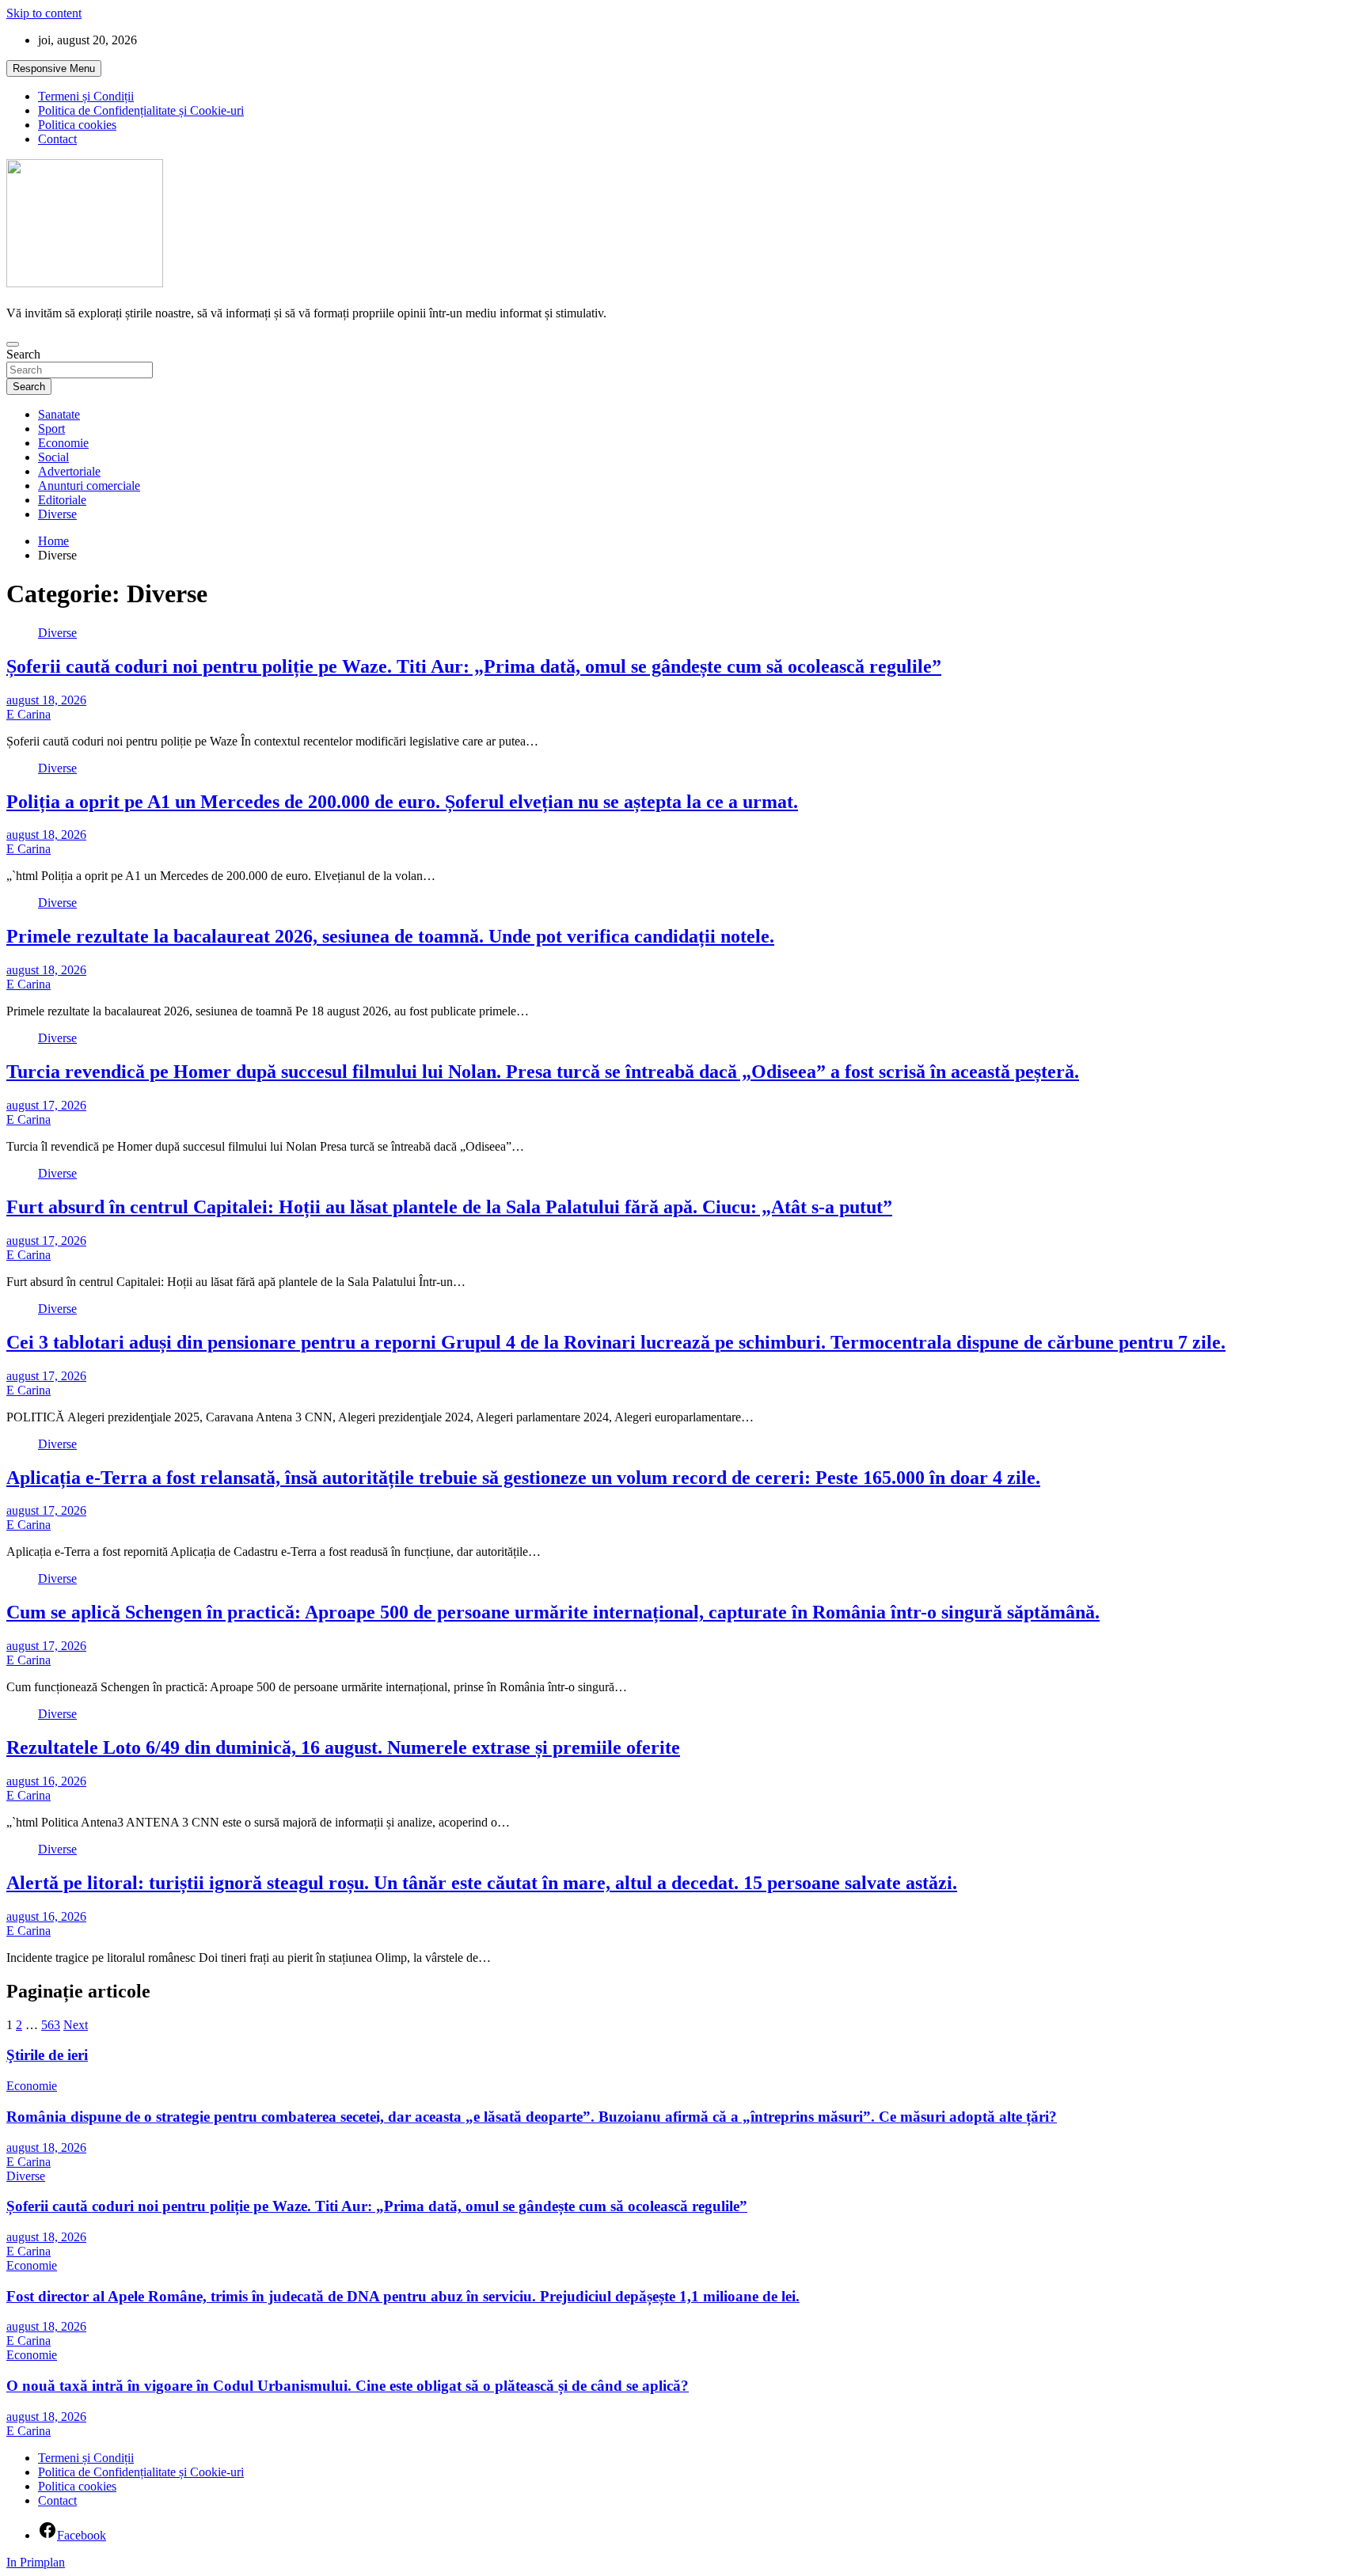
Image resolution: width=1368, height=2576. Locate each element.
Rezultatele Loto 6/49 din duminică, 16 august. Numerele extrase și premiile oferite (343, 1747)
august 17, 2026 (46, 1105)
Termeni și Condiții (86, 96)
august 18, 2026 (46, 700)
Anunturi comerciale (89, 486)
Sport (51, 429)
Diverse (57, 514)
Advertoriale (69, 471)
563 (51, 2025)
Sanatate (59, 414)
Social (53, 457)
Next (76, 2025)
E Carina (28, 714)
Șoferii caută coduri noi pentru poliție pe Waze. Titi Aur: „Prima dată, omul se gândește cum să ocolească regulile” (474, 666)
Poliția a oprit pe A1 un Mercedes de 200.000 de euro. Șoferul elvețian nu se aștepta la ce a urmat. (402, 802)
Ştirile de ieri (47, 2055)
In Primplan (36, 2562)
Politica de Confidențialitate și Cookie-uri (141, 110)
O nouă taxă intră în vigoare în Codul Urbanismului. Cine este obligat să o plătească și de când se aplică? (348, 2386)
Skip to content (44, 13)
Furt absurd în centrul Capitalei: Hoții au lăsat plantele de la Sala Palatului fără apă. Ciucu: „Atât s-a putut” (449, 1207)
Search (23, 354)
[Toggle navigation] (13, 344)
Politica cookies (77, 125)
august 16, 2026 (46, 1781)
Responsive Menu (54, 68)
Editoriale (62, 500)
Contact (57, 139)
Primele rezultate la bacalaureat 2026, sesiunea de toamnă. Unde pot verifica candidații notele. (390, 936)
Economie (63, 443)
